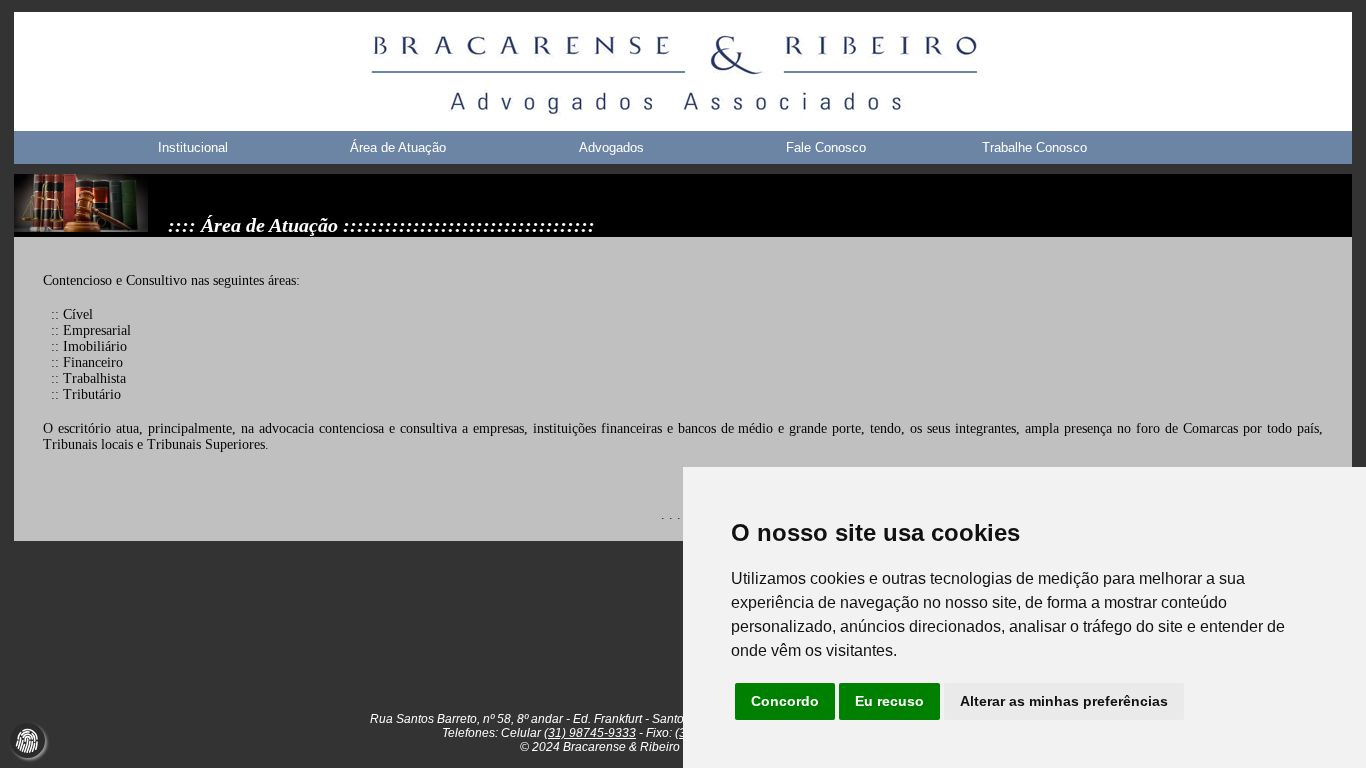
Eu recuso (889, 701)
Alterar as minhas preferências (1064, 701)
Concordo (785, 701)
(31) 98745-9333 (590, 733)
